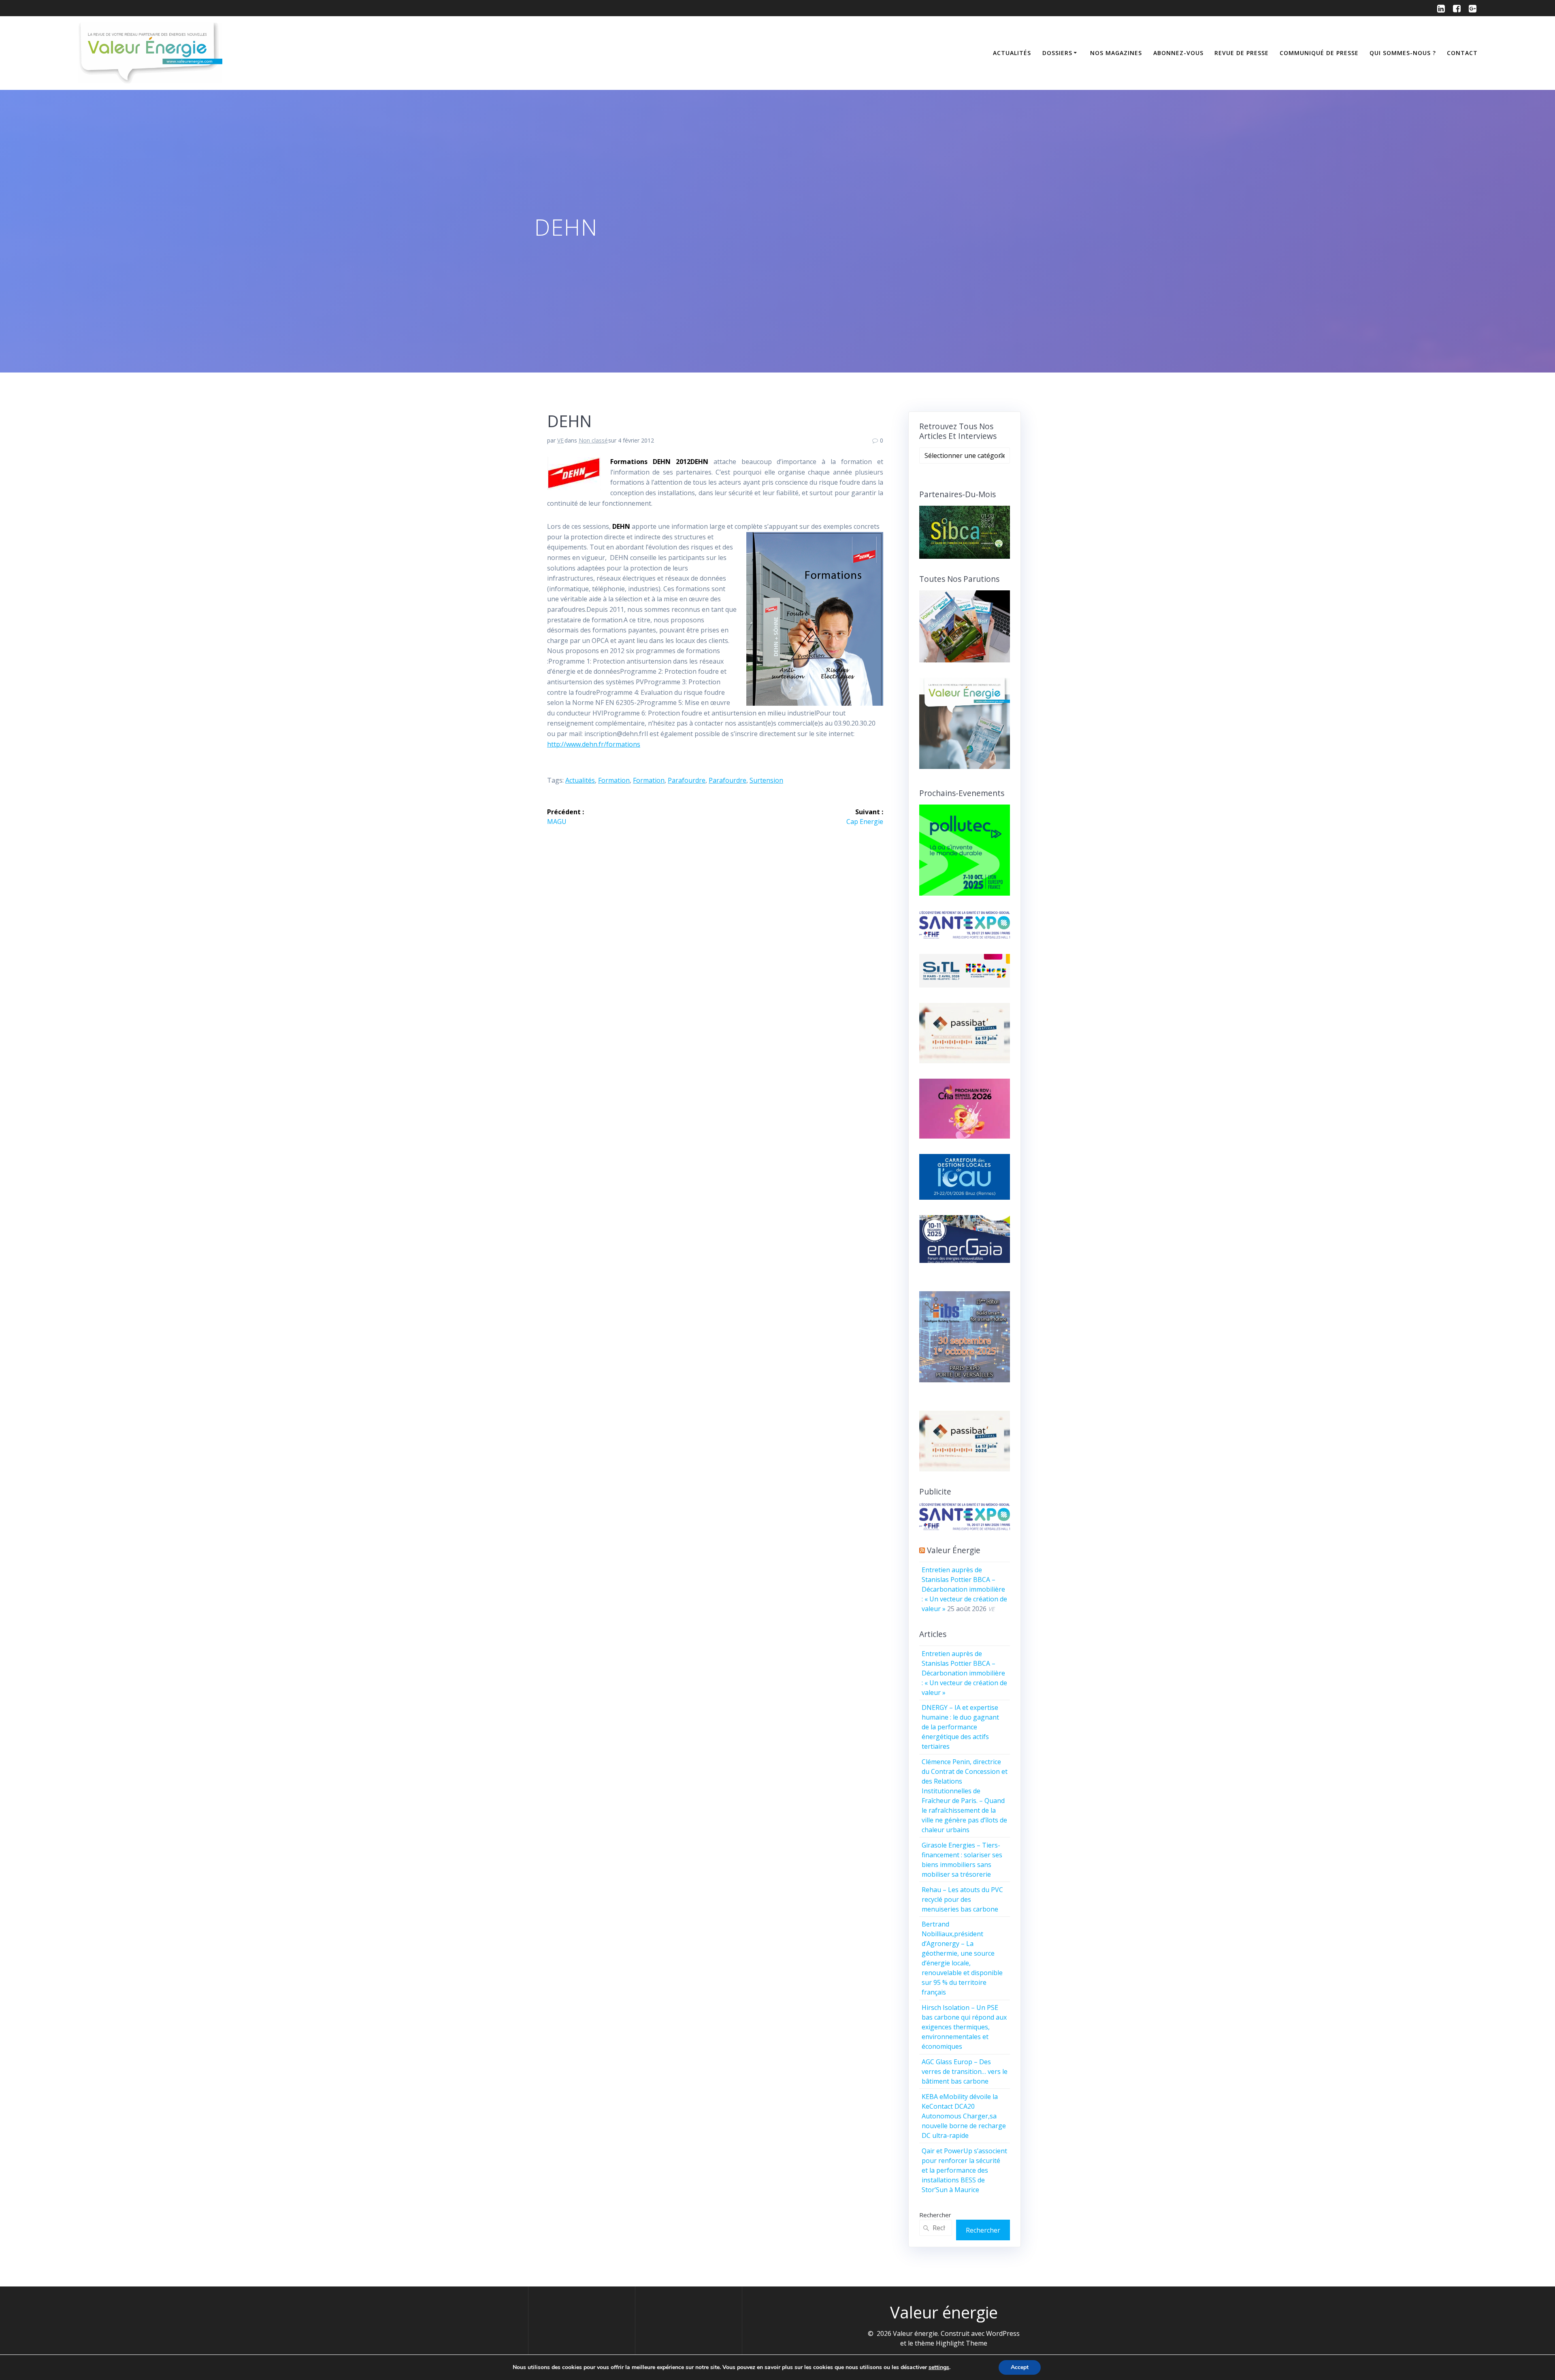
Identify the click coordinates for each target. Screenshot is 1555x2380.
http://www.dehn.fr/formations (594, 744)
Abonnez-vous (1178, 53)
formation (649, 780)
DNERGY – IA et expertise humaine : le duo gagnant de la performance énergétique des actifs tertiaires (960, 1727)
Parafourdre (687, 780)
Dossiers (1057, 53)
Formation (614, 780)
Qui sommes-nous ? (1403, 53)
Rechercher (935, 2215)
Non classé (593, 440)
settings (939, 2367)
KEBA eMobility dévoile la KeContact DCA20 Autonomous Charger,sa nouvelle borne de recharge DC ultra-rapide (964, 2116)
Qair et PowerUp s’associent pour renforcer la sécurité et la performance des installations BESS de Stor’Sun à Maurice (964, 2170)
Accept (1020, 2367)
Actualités (1012, 53)
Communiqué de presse (1319, 53)
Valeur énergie (954, 1550)
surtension (766, 780)
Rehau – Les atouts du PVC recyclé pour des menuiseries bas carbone (962, 1899)
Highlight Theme (962, 2343)
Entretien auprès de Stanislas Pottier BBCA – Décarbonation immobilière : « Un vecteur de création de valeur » (964, 1589)
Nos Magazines (1116, 53)
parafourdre (727, 780)
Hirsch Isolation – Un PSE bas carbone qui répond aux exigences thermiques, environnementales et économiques (964, 2027)
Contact (1462, 53)
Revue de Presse (1242, 53)
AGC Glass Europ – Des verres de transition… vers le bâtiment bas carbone (965, 2071)
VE (560, 440)
